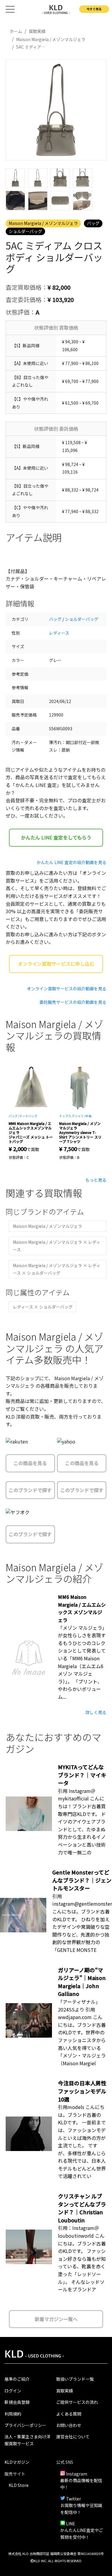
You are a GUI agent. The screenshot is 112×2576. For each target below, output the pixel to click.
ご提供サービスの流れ (77, 2402)
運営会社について (73, 2437)
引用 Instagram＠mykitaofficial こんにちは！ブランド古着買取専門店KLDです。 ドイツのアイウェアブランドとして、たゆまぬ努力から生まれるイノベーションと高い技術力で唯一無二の (82, 1822)
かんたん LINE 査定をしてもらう (56, 837)
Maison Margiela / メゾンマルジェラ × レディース (57, 1246)
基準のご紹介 (17, 2379)
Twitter (73, 2499)
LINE (71, 2524)
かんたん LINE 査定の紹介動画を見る (72, 862)
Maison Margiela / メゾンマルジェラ (43, 223)
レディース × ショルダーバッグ (43, 1307)
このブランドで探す (30, 1490)
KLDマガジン (17, 2462)
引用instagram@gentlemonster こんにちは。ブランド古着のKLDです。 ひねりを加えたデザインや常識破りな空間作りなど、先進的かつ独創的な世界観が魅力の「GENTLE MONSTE (82, 1923)
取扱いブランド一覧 (75, 2379)
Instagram (77, 2474)
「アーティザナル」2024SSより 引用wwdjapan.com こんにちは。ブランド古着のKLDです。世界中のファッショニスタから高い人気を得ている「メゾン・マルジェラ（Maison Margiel (82, 2032)
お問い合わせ (69, 2425)
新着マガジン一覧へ (56, 2319)
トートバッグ (28, 1116)
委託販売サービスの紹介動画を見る (73, 1002)
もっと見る (96, 1180)
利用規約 (13, 2414)
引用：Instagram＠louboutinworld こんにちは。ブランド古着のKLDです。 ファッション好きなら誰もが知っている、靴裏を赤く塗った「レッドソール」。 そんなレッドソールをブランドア (82, 2259)
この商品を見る (30, 1463)
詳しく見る (96, 1712)
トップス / (66, 1116)
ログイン (13, 2391)
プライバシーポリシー (25, 2425)
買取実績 (65, 2391)
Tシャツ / (79, 1116)
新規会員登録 (17, 2402)
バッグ (93, 223)
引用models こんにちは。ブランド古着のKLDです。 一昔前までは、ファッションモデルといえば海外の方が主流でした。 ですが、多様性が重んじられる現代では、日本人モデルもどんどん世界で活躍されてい (82, 2141)
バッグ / (14, 1116)
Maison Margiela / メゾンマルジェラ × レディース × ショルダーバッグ (57, 1269)
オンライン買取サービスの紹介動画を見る (67, 989)
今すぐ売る (94, 9)
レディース (59, 633)
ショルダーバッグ (25, 231)
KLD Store (19, 2485)
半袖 (88, 1116)
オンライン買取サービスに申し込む (56, 964)
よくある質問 (69, 2414)
